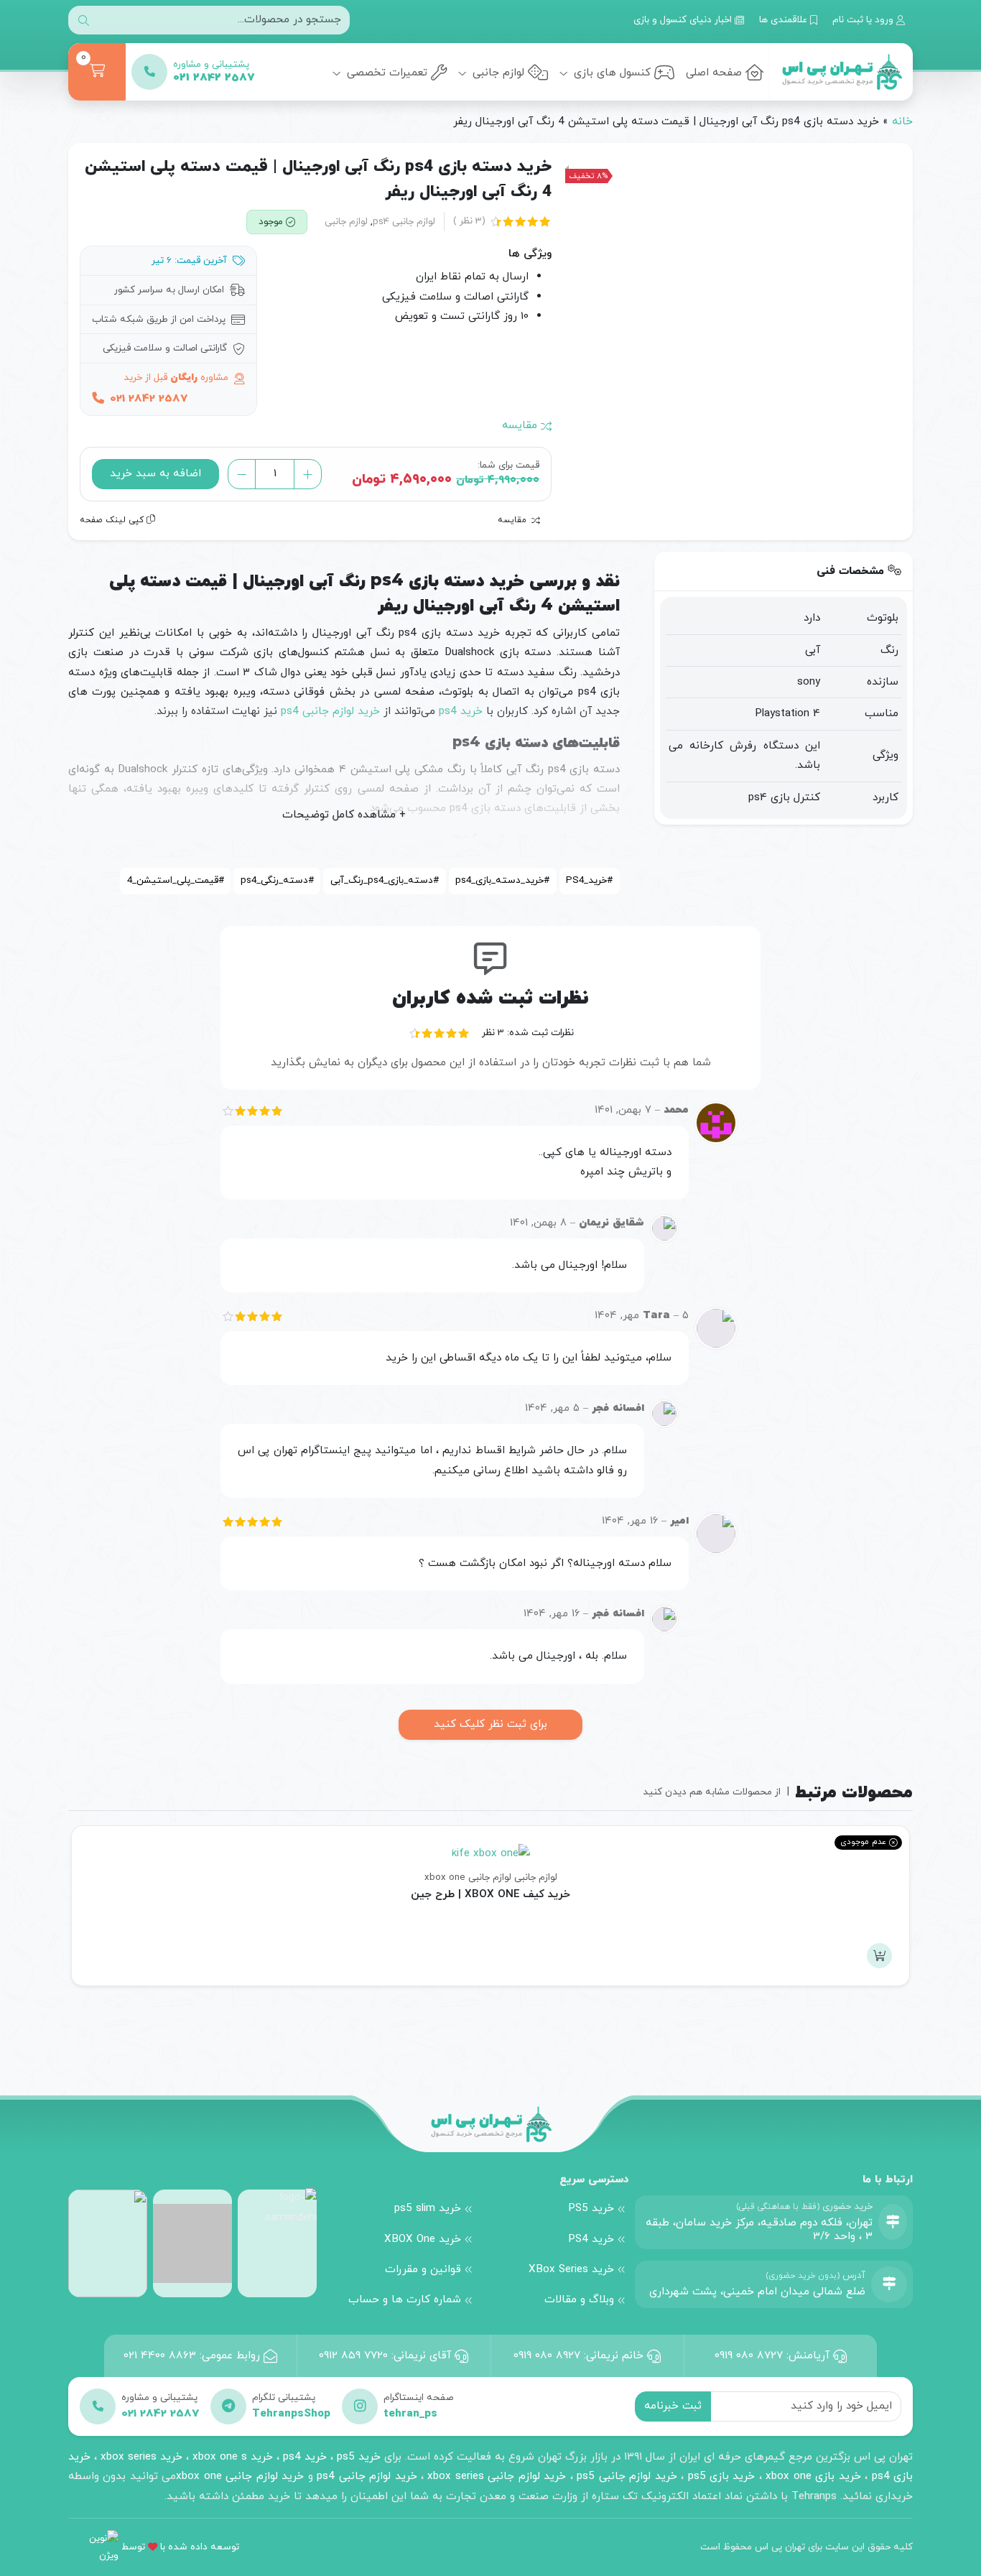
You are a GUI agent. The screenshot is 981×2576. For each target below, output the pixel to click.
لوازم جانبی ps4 (404, 222)
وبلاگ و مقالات (579, 2299)
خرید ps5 (359, 2457)
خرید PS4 (591, 2239)
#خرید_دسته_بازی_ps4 (502, 880)
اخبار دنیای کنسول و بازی (684, 20)
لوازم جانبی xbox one (468, 1877)
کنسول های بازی (610, 73)
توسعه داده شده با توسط (180, 2547)
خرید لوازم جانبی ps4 (330, 711)
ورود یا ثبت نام (864, 20)
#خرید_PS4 (589, 880)
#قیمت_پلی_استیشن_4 (176, 880)
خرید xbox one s (231, 2457)
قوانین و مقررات (423, 2269)
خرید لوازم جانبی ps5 (627, 2476)
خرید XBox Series (571, 2269)
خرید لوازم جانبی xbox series (497, 2476)
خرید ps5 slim (428, 2208)
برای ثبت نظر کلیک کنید (490, 1724)
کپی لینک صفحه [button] (113, 520)
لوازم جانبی (497, 73)
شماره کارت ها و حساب (405, 2299)
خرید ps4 (461, 711)
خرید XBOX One (423, 2239)
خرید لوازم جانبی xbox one (240, 2476)
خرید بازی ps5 (722, 2476)
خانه (902, 121)
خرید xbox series (141, 2457)
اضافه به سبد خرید (155, 473)
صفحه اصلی (714, 73)
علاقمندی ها (785, 20)
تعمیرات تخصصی (385, 73)
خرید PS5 (591, 2208)
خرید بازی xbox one (813, 2476)
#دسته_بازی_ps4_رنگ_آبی (385, 880)
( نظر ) (469, 221)
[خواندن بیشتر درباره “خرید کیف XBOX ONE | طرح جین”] (879, 1956)
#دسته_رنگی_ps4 (277, 880)
